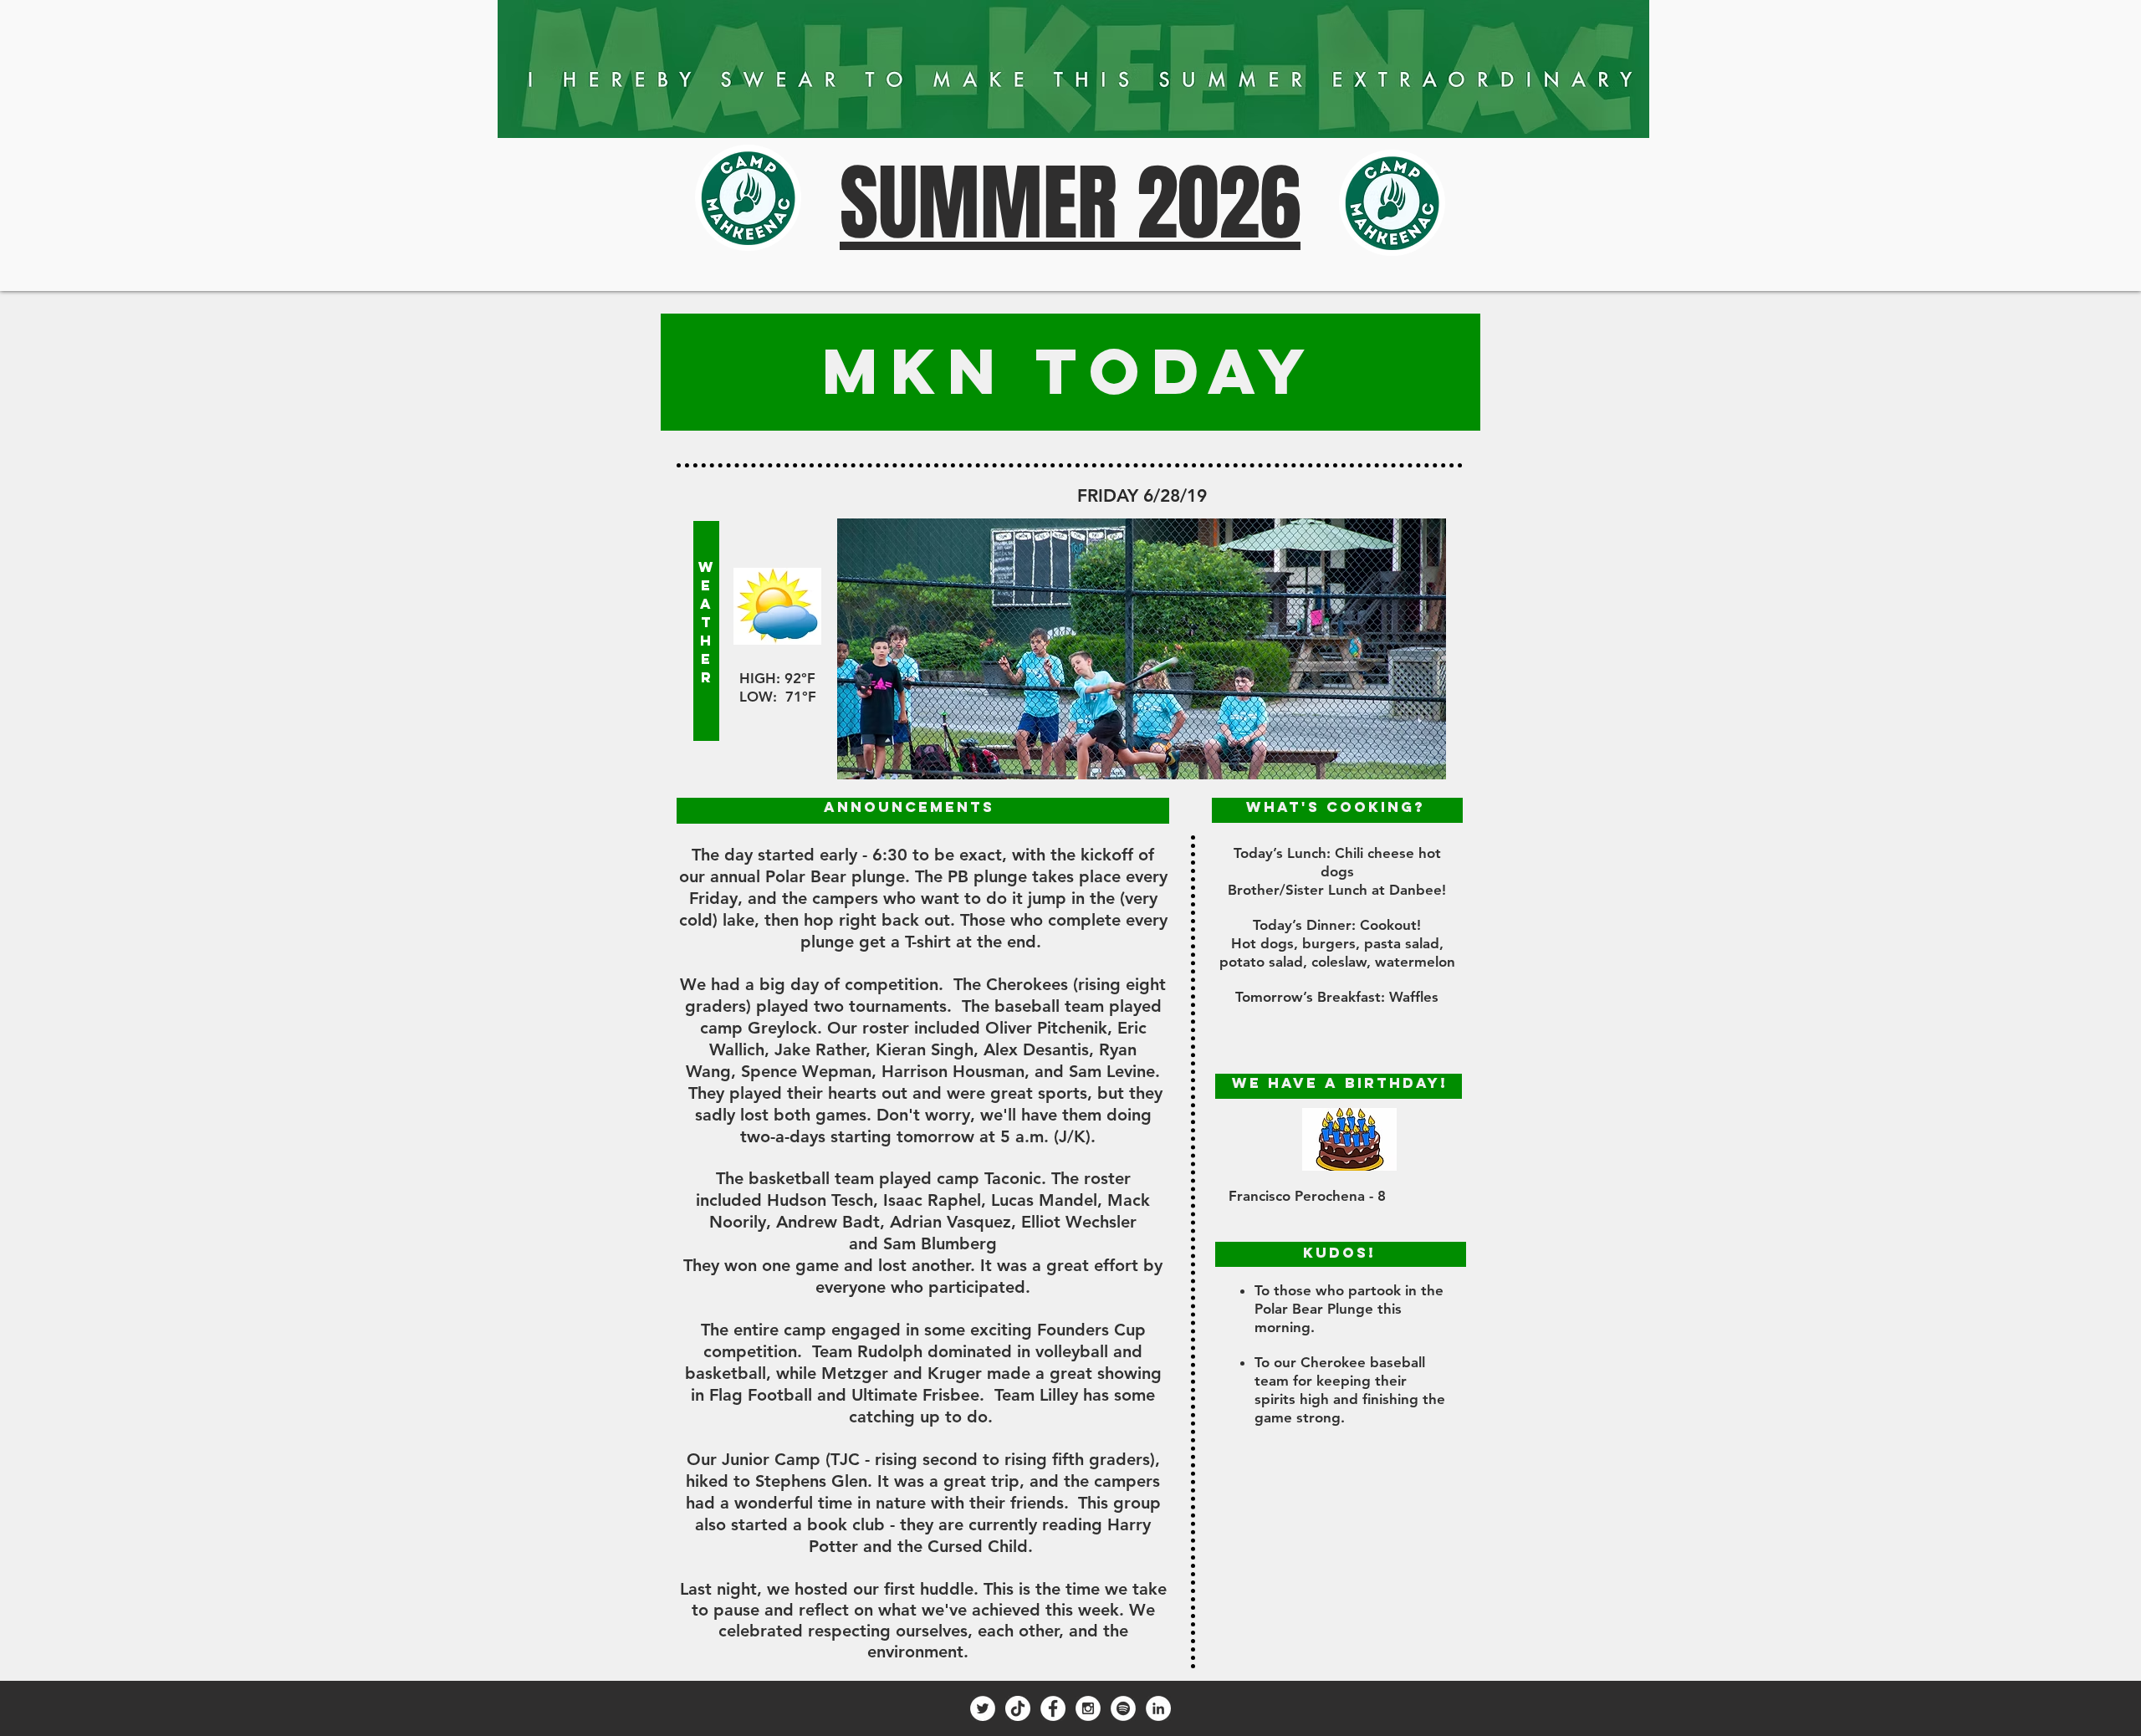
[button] (1142, 649)
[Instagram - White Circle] (1088, 1708)
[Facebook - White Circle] (1053, 1708)
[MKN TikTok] (1018, 1708)
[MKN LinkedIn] (1158, 1708)
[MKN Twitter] (983, 1708)
